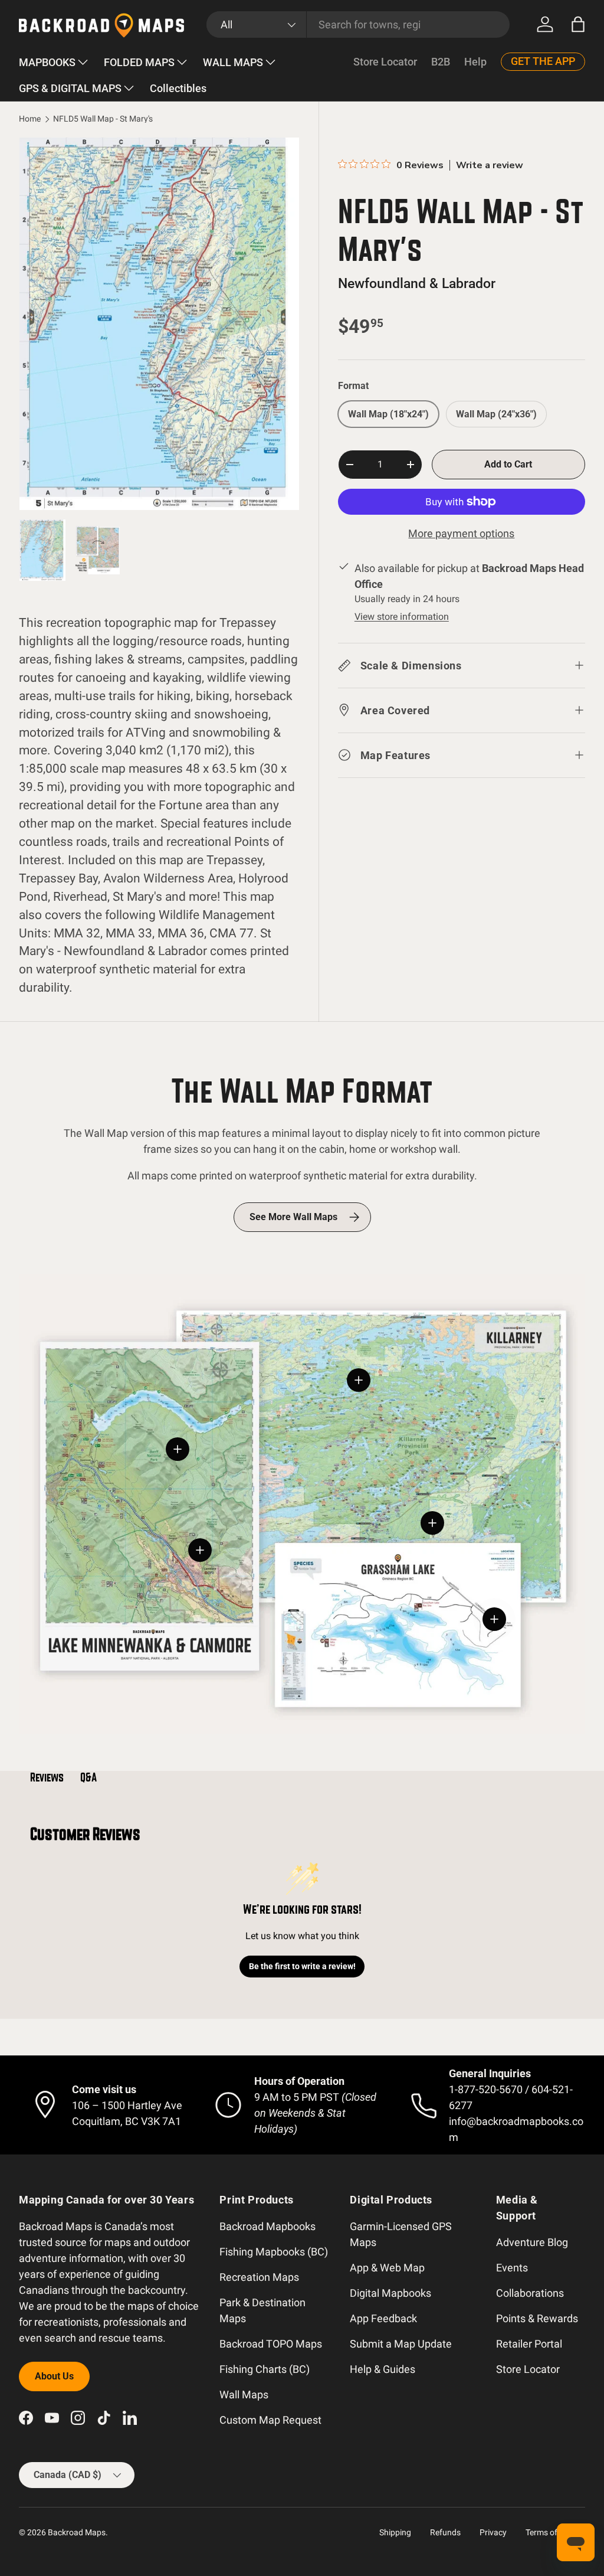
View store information (402, 617)
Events (512, 2268)
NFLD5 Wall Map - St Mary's (103, 119)
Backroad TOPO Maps (271, 2344)
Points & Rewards (537, 2318)
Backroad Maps (77, 2532)
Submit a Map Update (401, 2344)
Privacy (493, 2532)
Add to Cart (508, 464)
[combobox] (358, 24)
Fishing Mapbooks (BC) (274, 2252)
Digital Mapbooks (390, 2293)
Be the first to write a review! (302, 1966)
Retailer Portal (529, 2344)
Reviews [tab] (47, 1777)
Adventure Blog (532, 2242)
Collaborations (530, 2293)
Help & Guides (383, 2369)
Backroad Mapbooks (267, 2226)
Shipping (395, 2532)
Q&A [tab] (88, 1777)
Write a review (490, 165)
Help (475, 62)
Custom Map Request (270, 2420)
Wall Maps (244, 2394)
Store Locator (385, 62)
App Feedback (383, 2318)
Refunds (445, 2532)
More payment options (461, 533)
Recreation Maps (259, 2277)
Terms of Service (555, 2532)
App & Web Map (387, 2268)
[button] (578, 24)
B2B (441, 62)
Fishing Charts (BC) (265, 2369)
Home (30, 119)
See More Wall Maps (293, 1217)
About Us (54, 2376)
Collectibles (178, 88)
